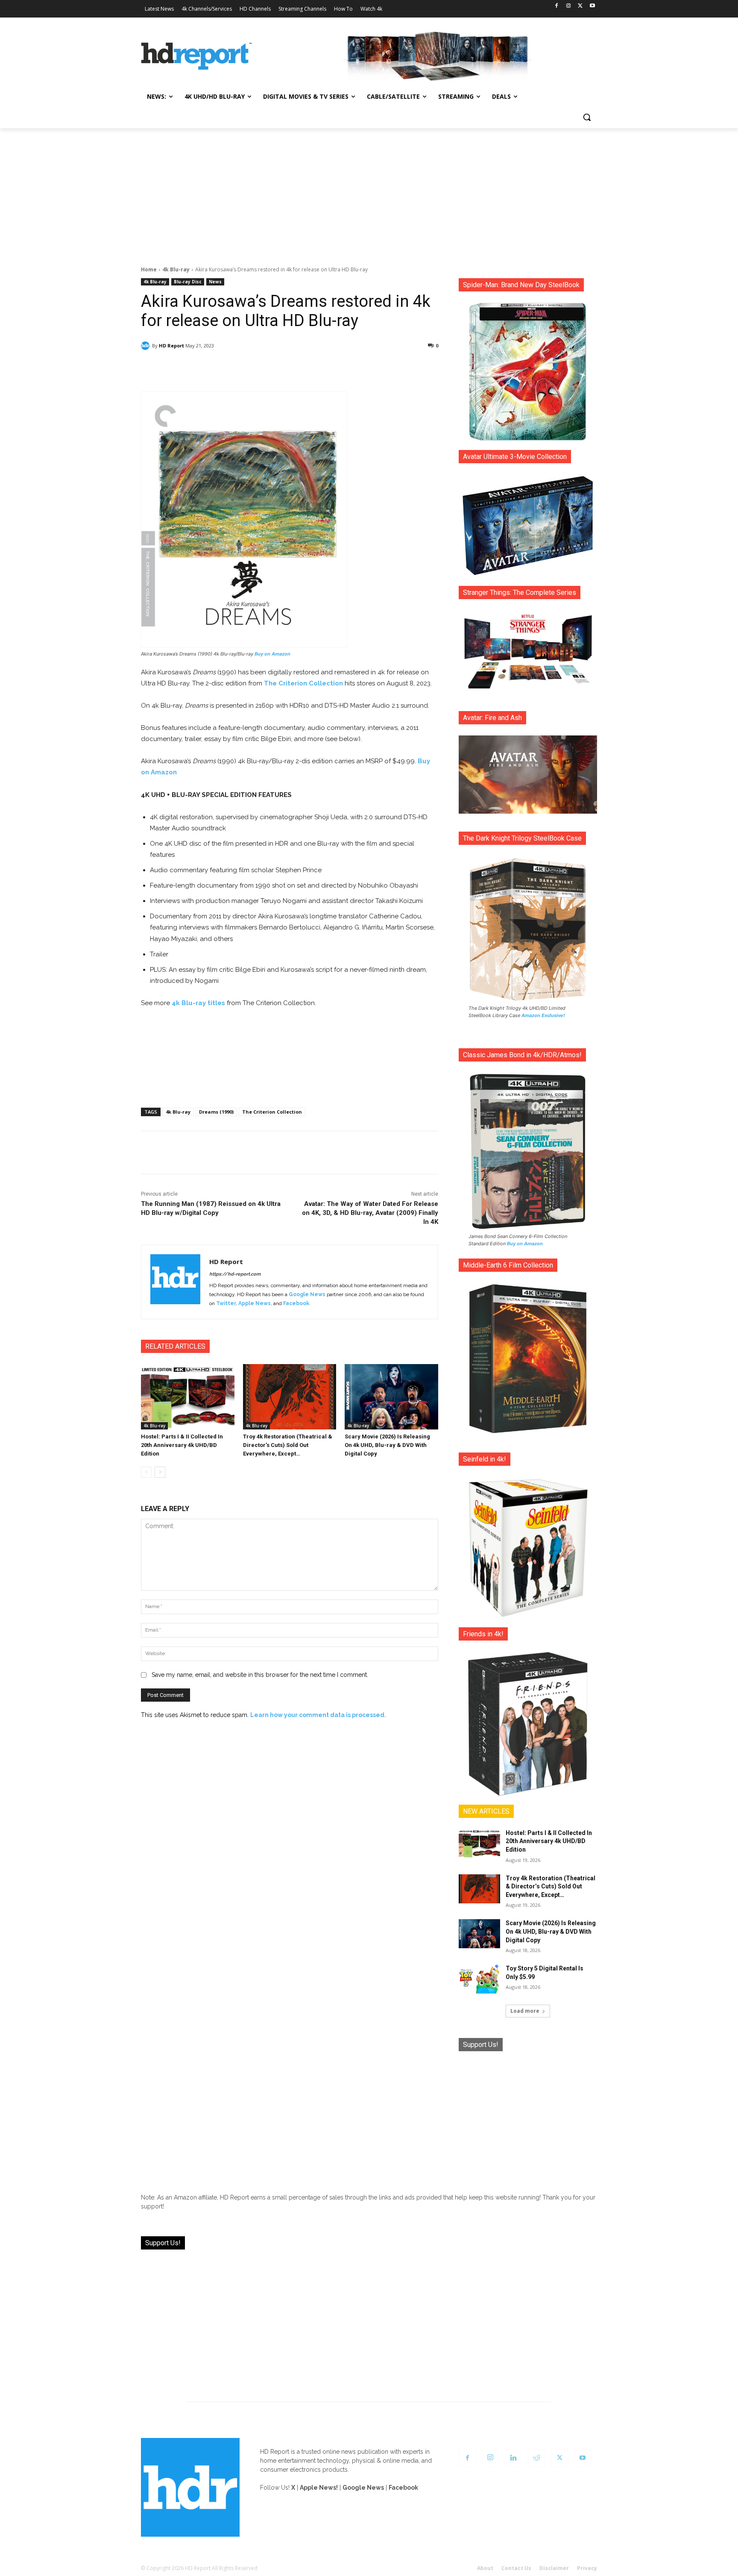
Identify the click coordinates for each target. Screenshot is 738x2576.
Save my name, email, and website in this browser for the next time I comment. (260, 1675)
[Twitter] (580, 6)
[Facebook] (557, 6)
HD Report (171, 346)
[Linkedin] (513, 2458)
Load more (525, 2011)
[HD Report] (196, 56)
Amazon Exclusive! (543, 1015)
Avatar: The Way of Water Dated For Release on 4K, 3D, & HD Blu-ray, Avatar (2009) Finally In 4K (370, 1213)
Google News (307, 1294)
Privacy (587, 2568)
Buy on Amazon (272, 654)
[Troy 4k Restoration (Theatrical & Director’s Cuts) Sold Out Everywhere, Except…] (290, 1397)
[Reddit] (536, 2458)
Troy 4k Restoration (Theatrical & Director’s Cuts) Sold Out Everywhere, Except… (288, 1445)
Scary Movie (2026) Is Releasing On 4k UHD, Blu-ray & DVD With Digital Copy (387, 1445)
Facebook (296, 1303)
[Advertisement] (369, 192)
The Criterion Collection (303, 683)
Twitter (226, 1303)
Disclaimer (554, 2568)
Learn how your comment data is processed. (318, 1715)
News (215, 282)
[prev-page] (146, 1472)
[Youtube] (592, 6)
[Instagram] (569, 6)
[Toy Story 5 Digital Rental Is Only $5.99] (479, 1979)
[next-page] (160, 1472)
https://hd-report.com (235, 1274)
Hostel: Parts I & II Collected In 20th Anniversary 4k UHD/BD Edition (182, 1445)
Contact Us (516, 2568)
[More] (365, 368)
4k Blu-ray (176, 269)
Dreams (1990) (216, 1112)
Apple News (255, 1303)
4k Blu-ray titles (198, 1003)
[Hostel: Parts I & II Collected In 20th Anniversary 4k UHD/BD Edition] (188, 1397)
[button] (587, 117)
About (485, 2568)
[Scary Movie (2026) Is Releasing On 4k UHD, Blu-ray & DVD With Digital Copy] (391, 1397)
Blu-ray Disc (188, 282)
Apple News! (319, 2488)
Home (149, 269)
